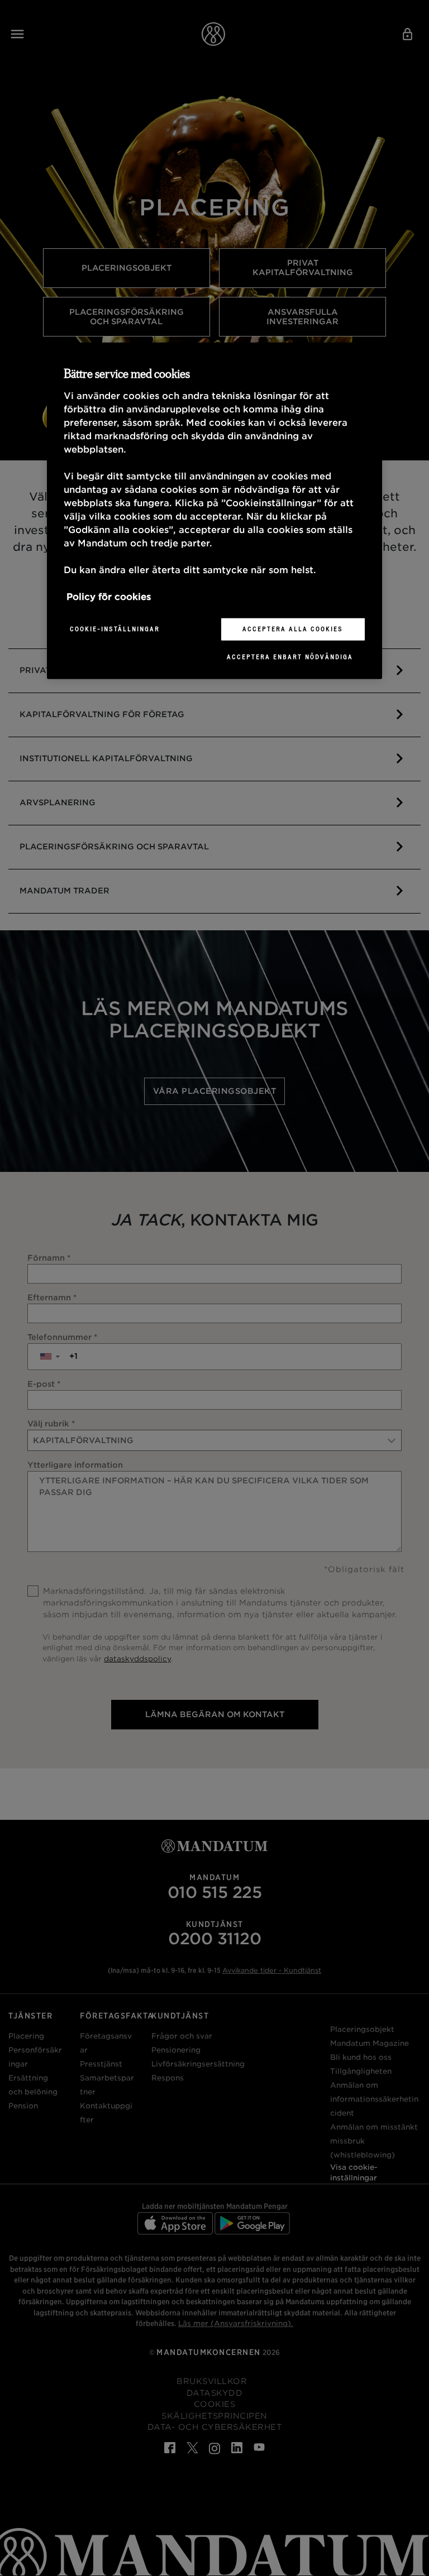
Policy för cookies (109, 597)
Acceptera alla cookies (293, 629)
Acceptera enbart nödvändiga (290, 657)
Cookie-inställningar (115, 629)
